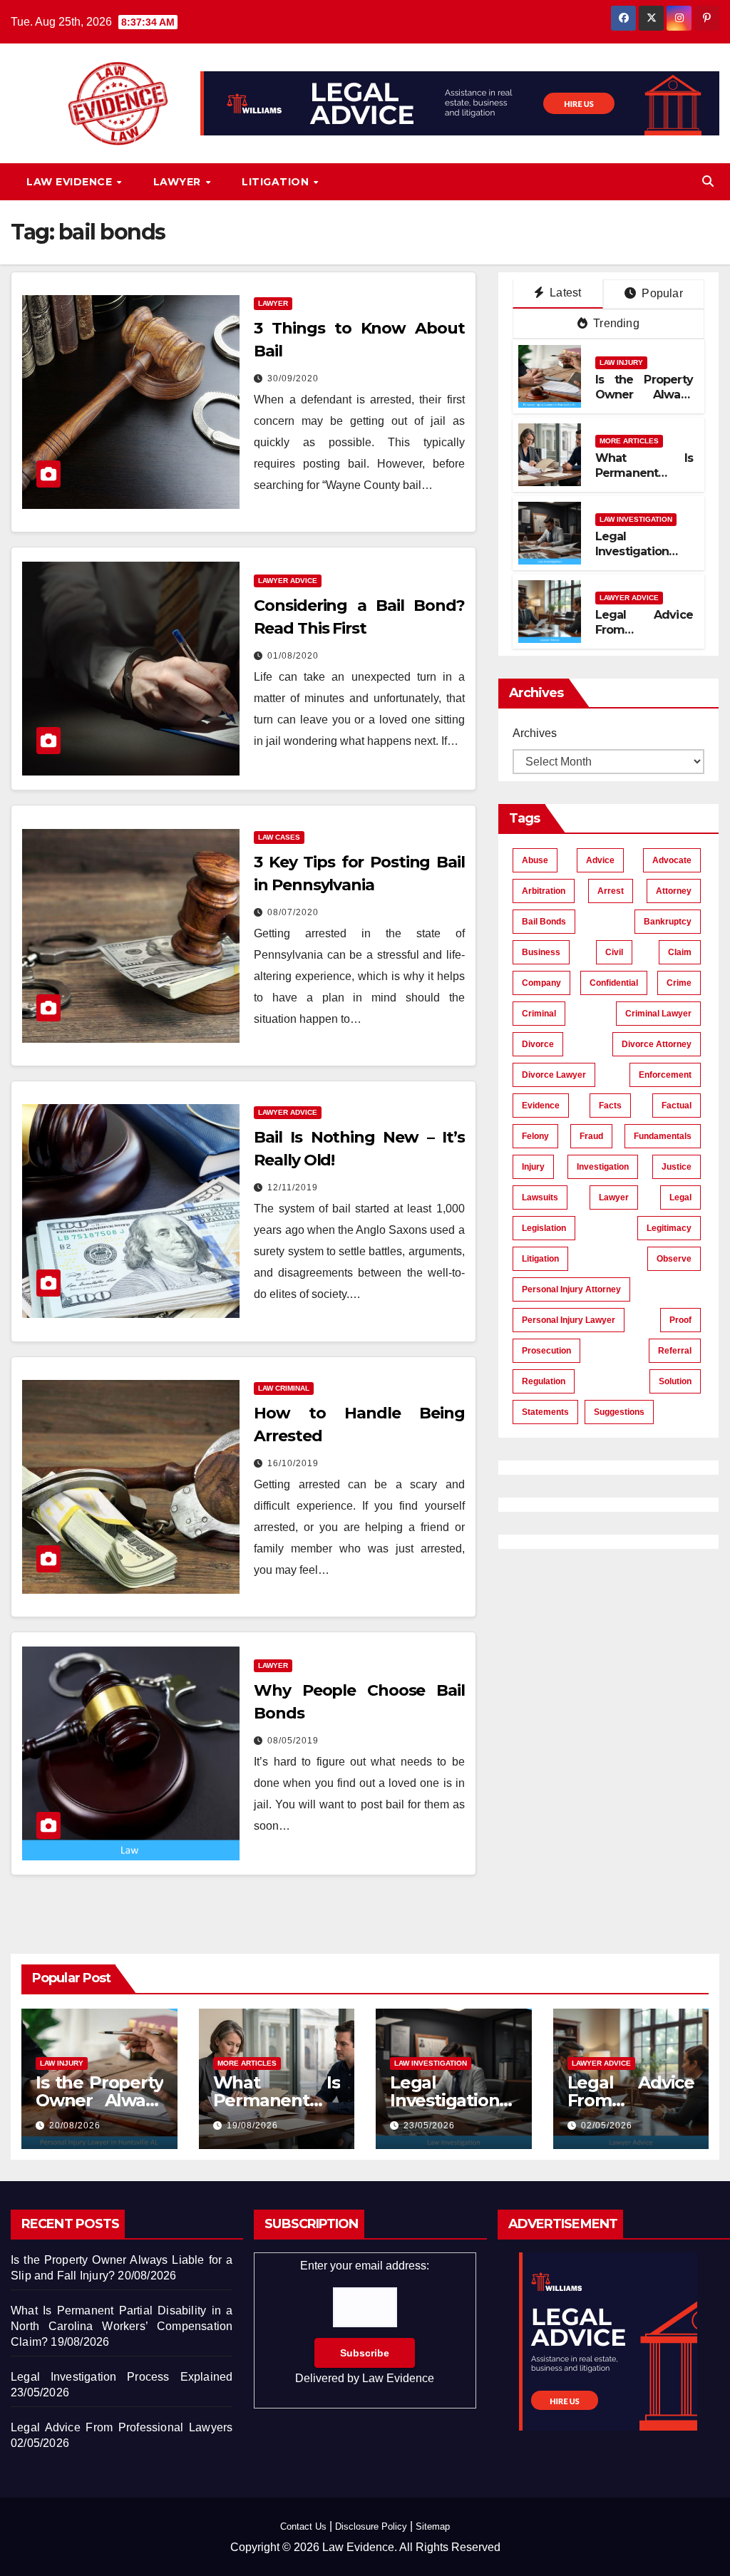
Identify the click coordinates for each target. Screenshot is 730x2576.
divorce (538, 1044)
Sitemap (433, 2526)
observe (674, 1259)
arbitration (544, 891)
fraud (591, 1136)
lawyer (614, 1197)
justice (677, 1167)
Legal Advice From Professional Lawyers (644, 637)
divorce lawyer (554, 1075)
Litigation (277, 182)
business (541, 952)
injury (533, 1167)
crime (679, 983)
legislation (544, 1228)
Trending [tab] (615, 323)
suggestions (619, 1412)
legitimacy (669, 1228)
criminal (539, 1014)
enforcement (665, 1075)
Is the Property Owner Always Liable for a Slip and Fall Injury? (644, 402)
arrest (611, 891)
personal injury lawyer (569, 1320)
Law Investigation (636, 519)
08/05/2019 (293, 1741)
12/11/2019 (293, 1187)
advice (600, 860)
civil (614, 952)
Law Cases (279, 837)
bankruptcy (668, 922)
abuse (535, 860)
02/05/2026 (607, 2126)
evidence (541, 1106)
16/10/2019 (293, 1463)
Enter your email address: (365, 2322)
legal (680, 1197)
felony (535, 1136)
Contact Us (303, 2526)
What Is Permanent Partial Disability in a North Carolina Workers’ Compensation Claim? (122, 2326)
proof (680, 1320)
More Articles (629, 441)
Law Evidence (71, 182)
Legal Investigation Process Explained (632, 558)
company (541, 983)
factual (677, 1106)
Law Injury (621, 362)
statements (545, 1412)
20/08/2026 (75, 2126)
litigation (540, 1259)
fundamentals (663, 1136)
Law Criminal (284, 1388)
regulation (544, 1381)
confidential (614, 983)
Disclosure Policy (371, 2526)
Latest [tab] (564, 293)
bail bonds (544, 922)
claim (680, 952)
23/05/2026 (429, 2126)
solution (675, 1381)
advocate (672, 860)
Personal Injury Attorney (571, 1289)
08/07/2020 (293, 912)
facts (610, 1106)
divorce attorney (657, 1044)
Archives (535, 733)
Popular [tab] (661, 293)
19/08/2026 (252, 2126)
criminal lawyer (658, 1014)
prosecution (546, 1351)
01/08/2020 (293, 656)
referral (675, 1351)
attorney (674, 891)
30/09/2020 (293, 378)
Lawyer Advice (288, 581)
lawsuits (540, 1197)
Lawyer (179, 182)
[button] (708, 181)
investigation (603, 1167)
